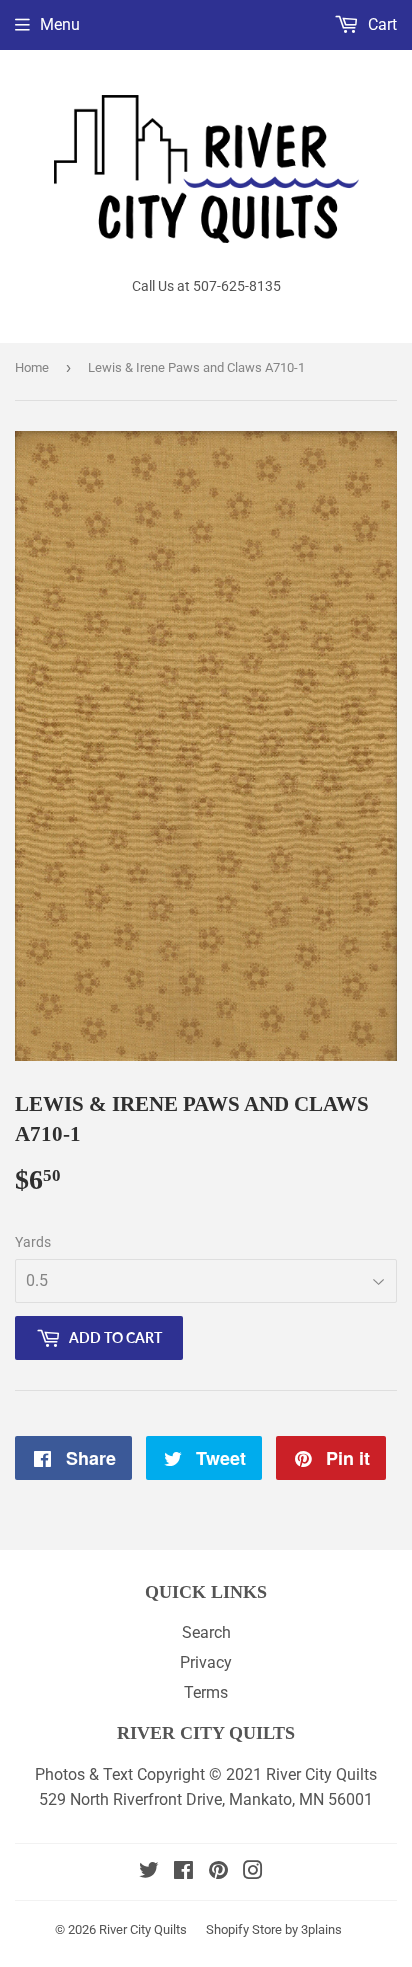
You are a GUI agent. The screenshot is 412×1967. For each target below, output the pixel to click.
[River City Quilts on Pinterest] (218, 1872)
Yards (33, 1242)
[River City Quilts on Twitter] (149, 1872)
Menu (60, 24)
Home (32, 367)
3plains (321, 1929)
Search (206, 1632)
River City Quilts (143, 1929)
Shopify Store (244, 1929)
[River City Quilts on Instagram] (253, 1872)
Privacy (206, 1662)
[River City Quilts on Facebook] (183, 1872)
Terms (206, 1692)
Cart (380, 24)
